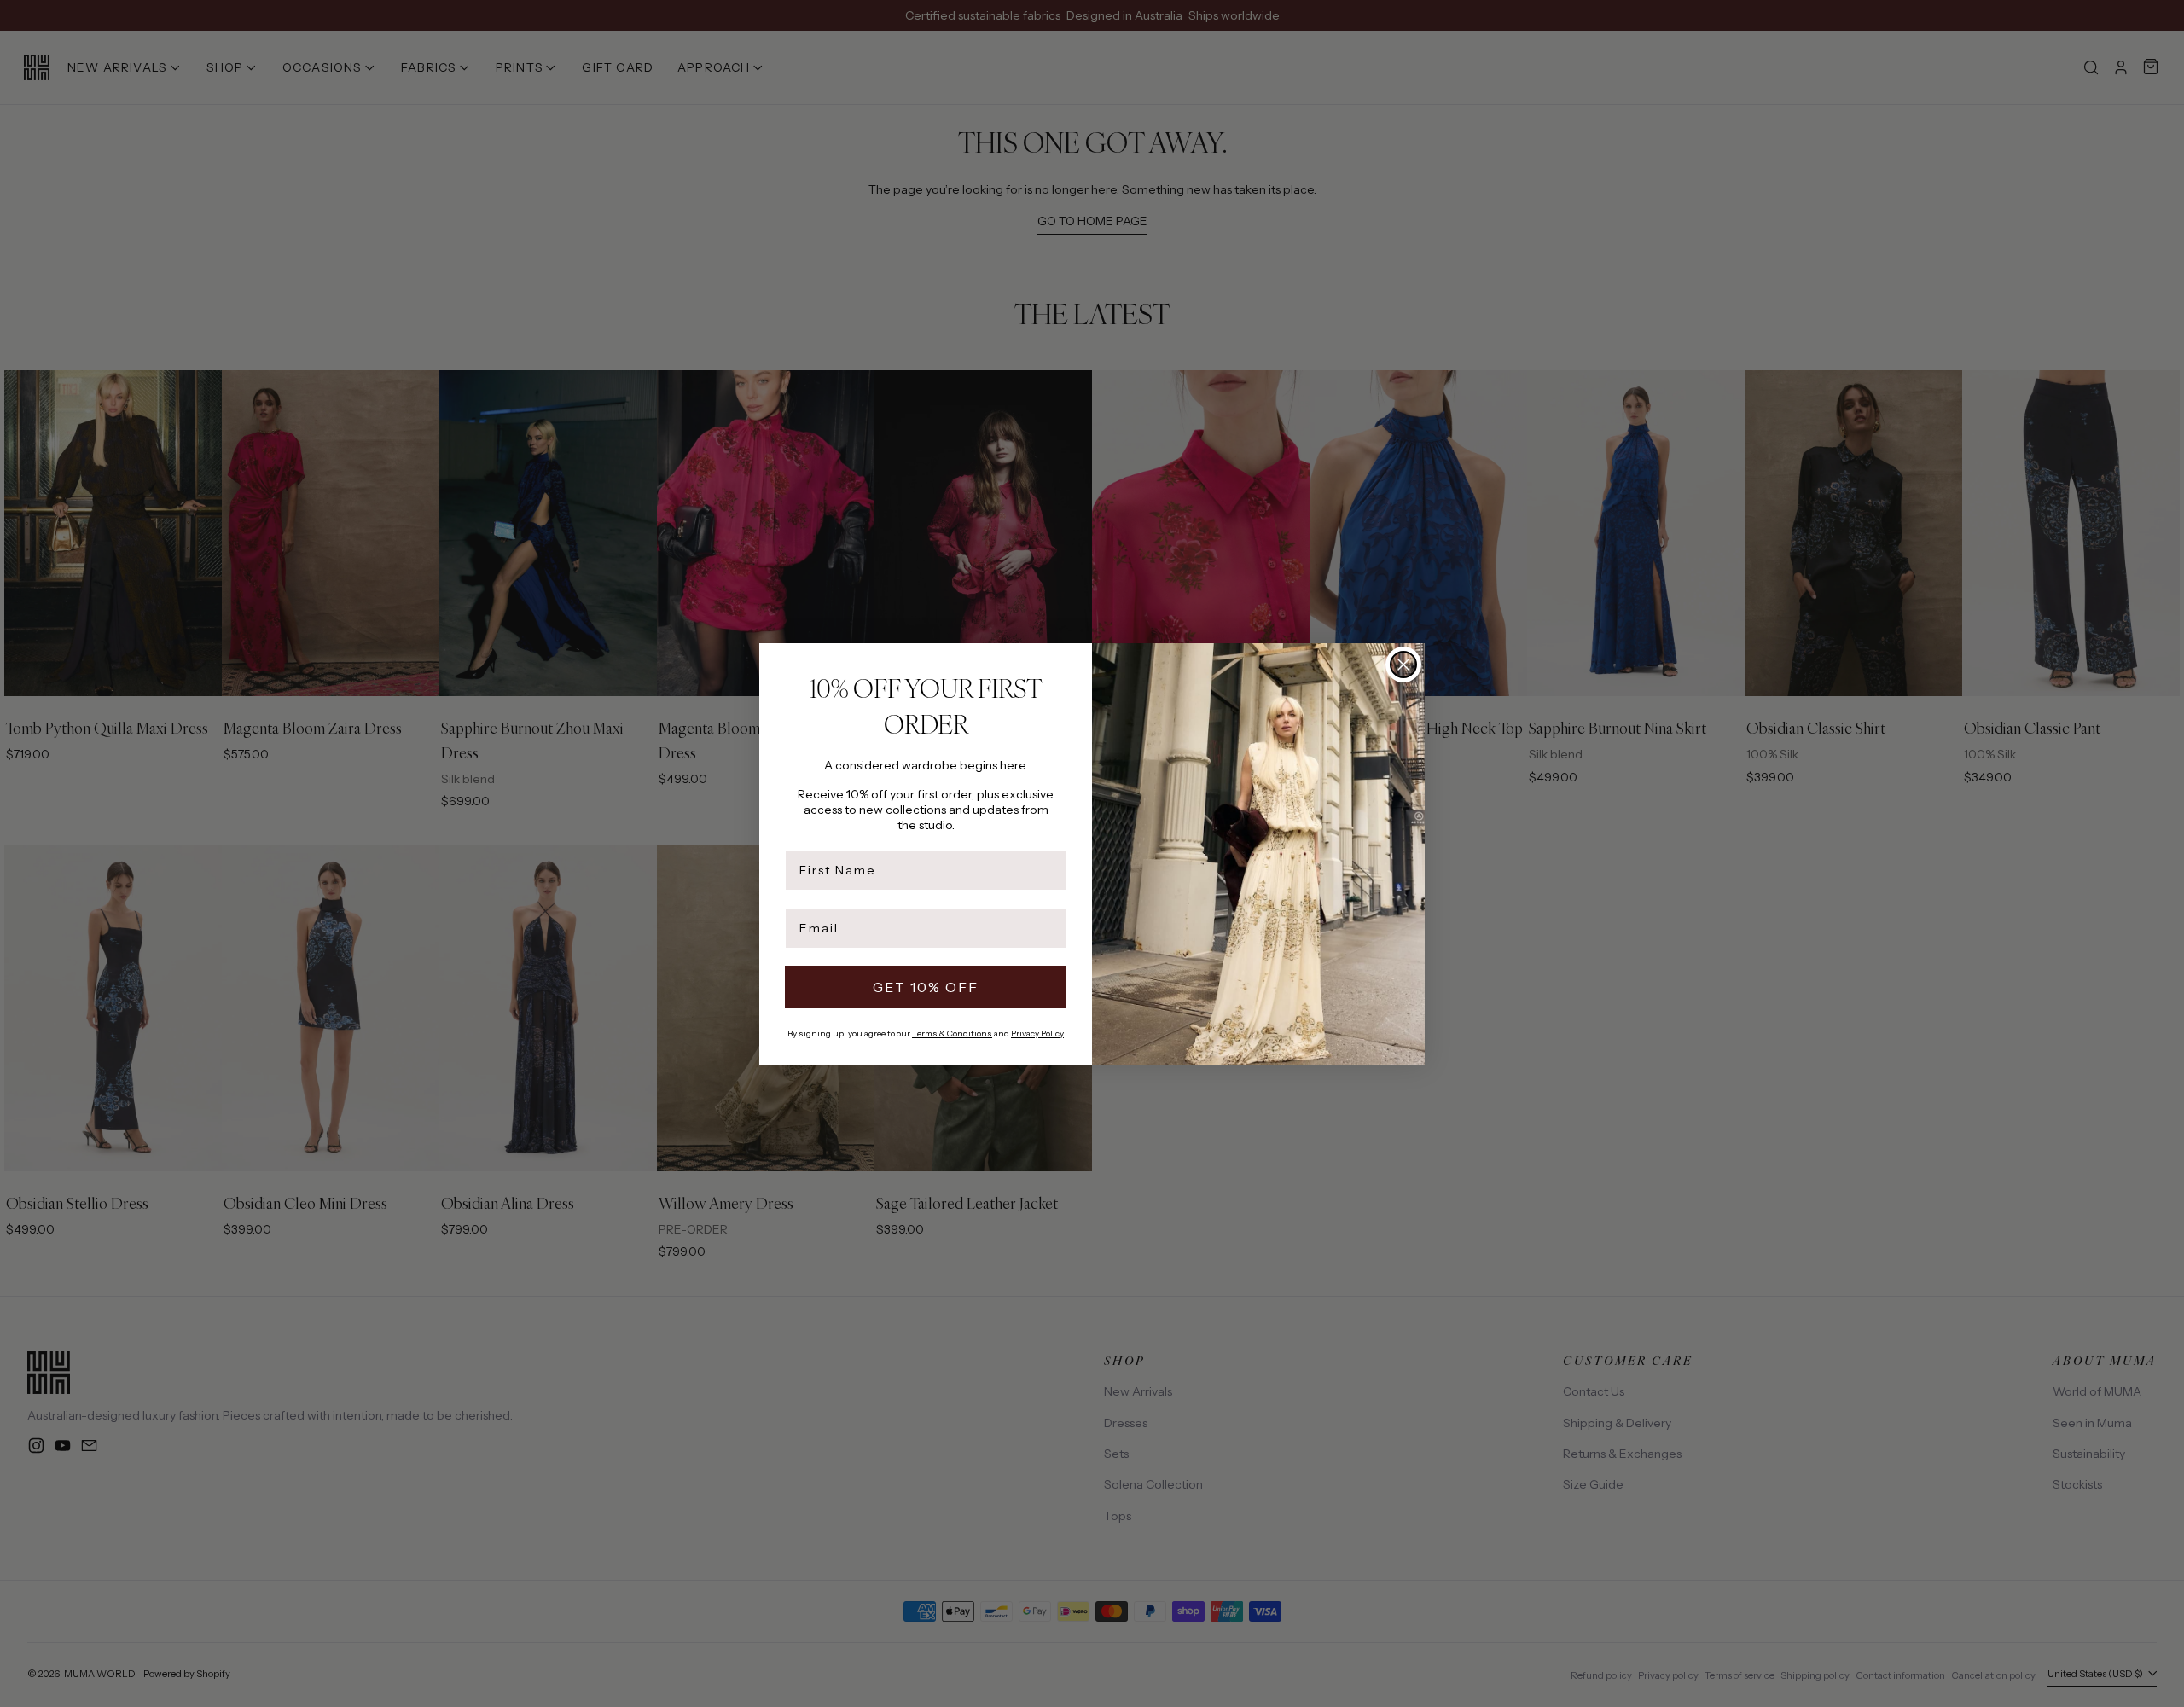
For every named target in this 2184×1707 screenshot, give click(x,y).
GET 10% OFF (926, 987)
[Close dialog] (1403, 665)
